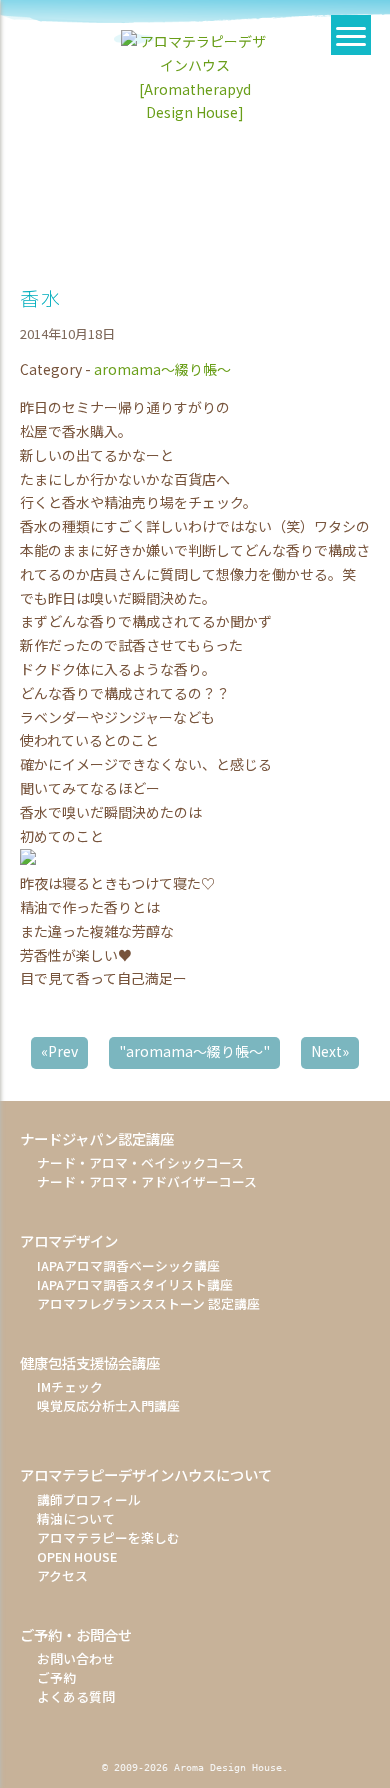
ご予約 (56, 1677)
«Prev (59, 1051)
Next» (330, 1051)
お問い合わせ (76, 1658)
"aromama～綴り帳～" (194, 1051)
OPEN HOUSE (77, 1556)
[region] (195, 167)
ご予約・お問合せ (76, 1634)
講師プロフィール (89, 1499)
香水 (40, 298)
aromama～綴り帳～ (162, 369)
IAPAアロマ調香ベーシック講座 (128, 1265)
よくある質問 (76, 1696)
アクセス (62, 1575)
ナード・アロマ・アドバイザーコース (147, 1181)
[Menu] (351, 35)
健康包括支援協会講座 (90, 1362)
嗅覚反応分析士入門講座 (108, 1405)
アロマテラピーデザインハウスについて (146, 1474)
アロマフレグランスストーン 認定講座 (148, 1303)
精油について (76, 1518)
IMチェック (70, 1386)
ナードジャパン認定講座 (97, 1138)
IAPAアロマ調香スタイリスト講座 (135, 1284)
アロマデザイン (69, 1240)
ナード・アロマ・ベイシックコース (140, 1162)
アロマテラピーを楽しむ (108, 1537)
